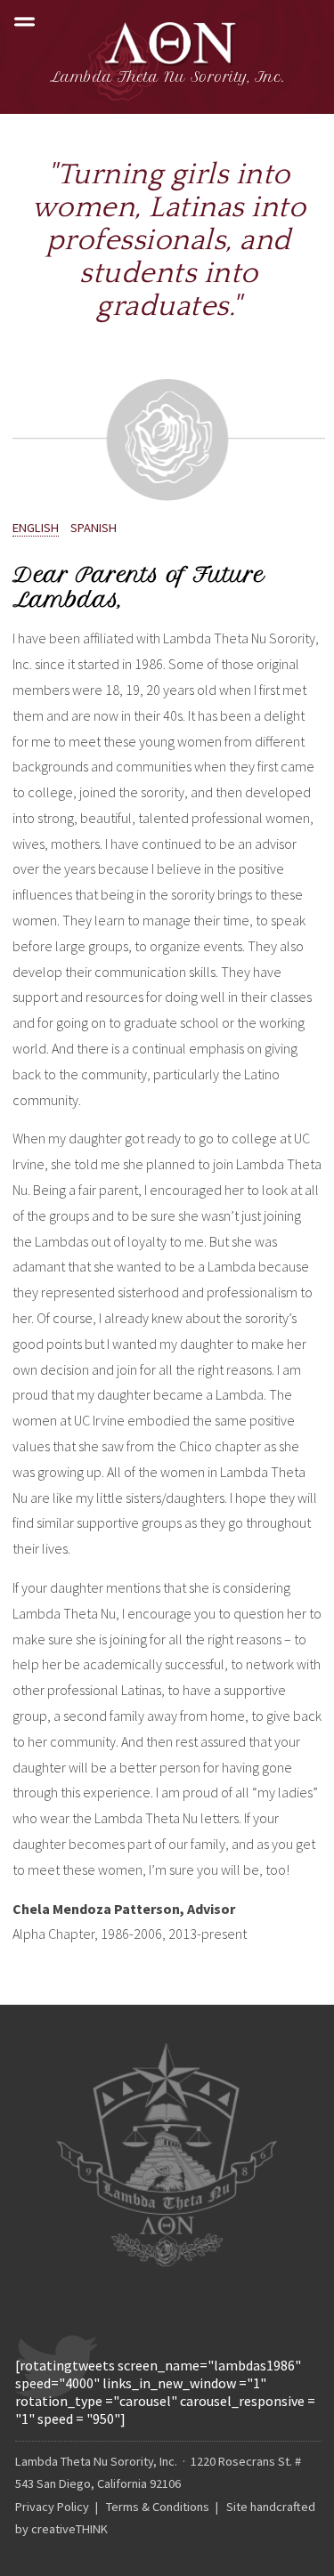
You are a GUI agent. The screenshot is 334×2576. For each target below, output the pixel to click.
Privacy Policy (52, 2507)
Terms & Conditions (158, 2507)
